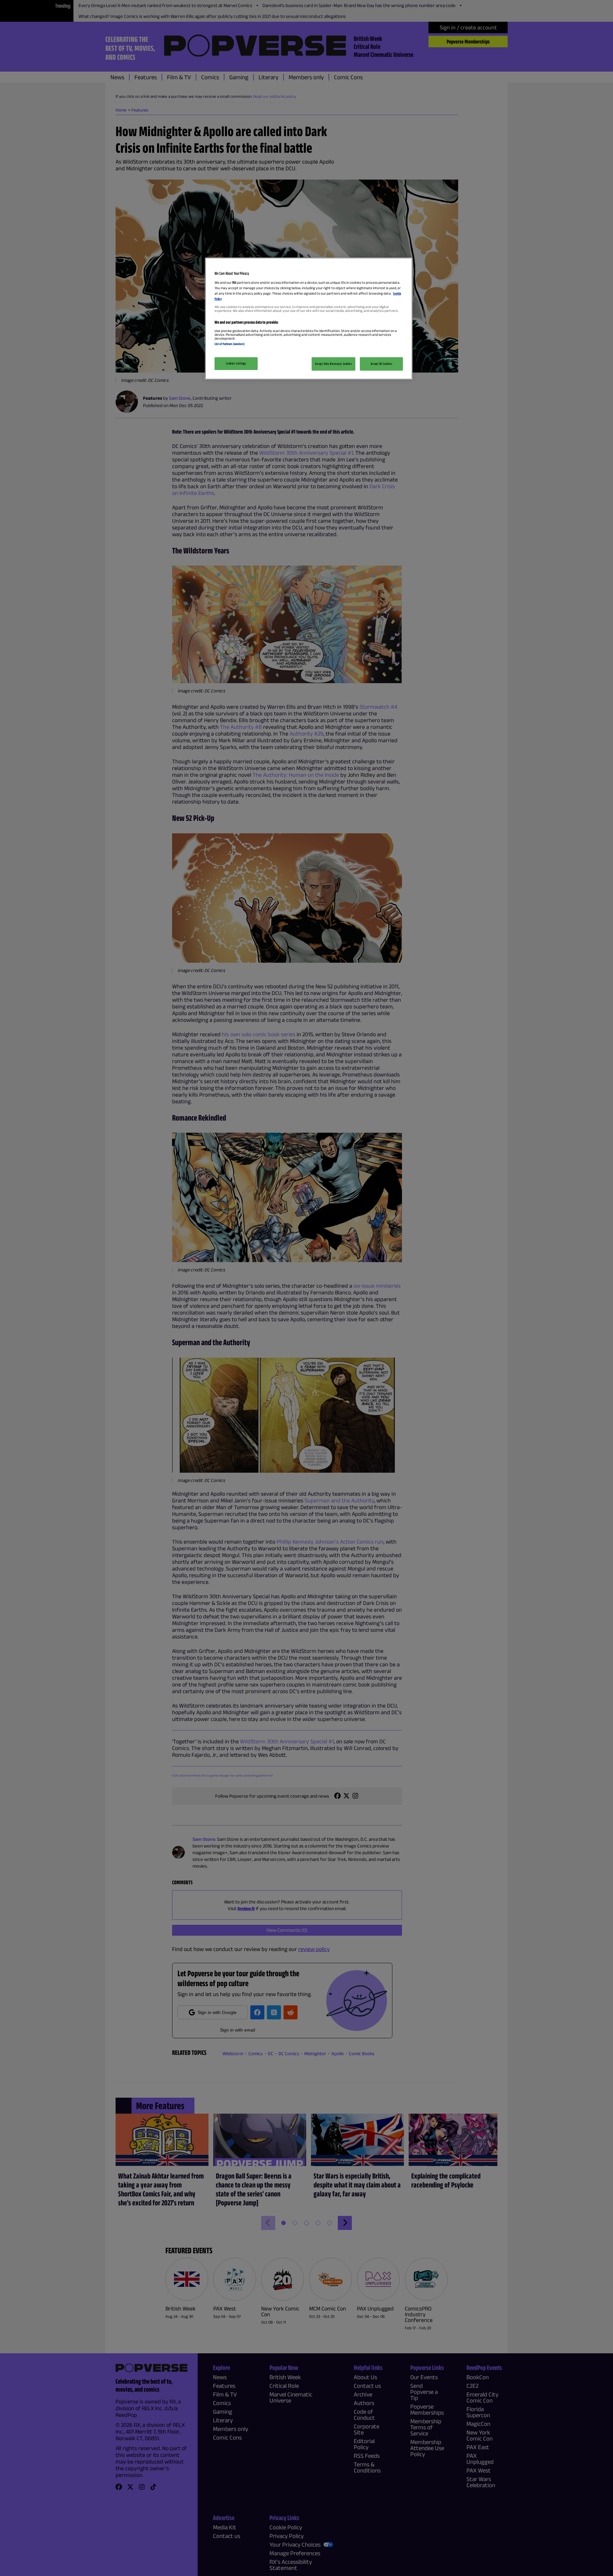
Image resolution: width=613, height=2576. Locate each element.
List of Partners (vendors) (230, 344)
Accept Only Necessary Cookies (333, 364)
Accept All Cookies (381, 364)
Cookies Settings (236, 363)
